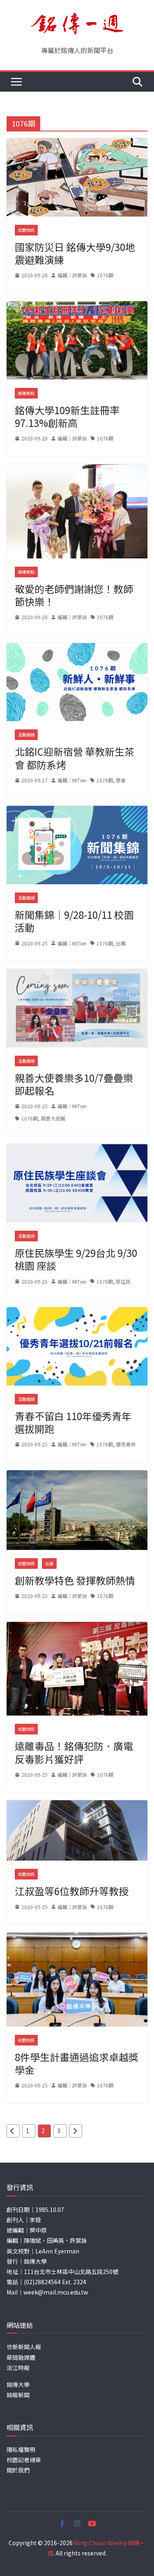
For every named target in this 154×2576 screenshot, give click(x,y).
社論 (49, 1563)
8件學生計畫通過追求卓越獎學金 (77, 2063)
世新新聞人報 (24, 2347)
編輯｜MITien (72, 780)
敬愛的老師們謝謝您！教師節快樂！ (74, 595)
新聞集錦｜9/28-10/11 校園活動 (74, 921)
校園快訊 (26, 230)
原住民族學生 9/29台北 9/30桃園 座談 (76, 1259)
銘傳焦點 (26, 393)
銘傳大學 (18, 2385)
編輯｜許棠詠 (72, 275)
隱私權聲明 (21, 2449)
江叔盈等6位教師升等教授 (72, 1891)
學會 (121, 780)
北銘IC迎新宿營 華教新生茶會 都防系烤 (75, 758)
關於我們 (18, 2470)
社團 (121, 943)
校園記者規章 (24, 2460)
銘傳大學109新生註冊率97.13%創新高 (67, 416)
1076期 (105, 275)
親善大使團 (53, 1118)
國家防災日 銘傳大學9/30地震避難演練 (75, 253)
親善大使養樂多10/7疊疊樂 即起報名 (74, 1084)
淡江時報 (18, 2368)
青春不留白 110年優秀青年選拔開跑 (73, 1422)
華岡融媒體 (21, 2357)
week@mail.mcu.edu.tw (56, 2292)
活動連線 (26, 735)
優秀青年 (126, 1444)
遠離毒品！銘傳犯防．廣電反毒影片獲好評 (74, 1752)
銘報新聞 (18, 2395)
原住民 (123, 1281)
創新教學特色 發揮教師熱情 (75, 1580)
